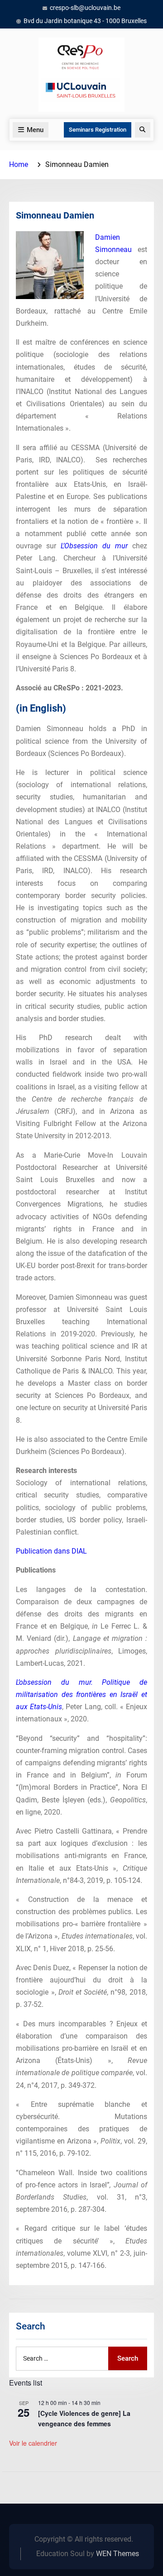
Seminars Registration (98, 130)
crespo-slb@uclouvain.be (85, 8)
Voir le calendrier (33, 2443)
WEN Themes (117, 2554)
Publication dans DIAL (51, 1551)
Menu (35, 130)
